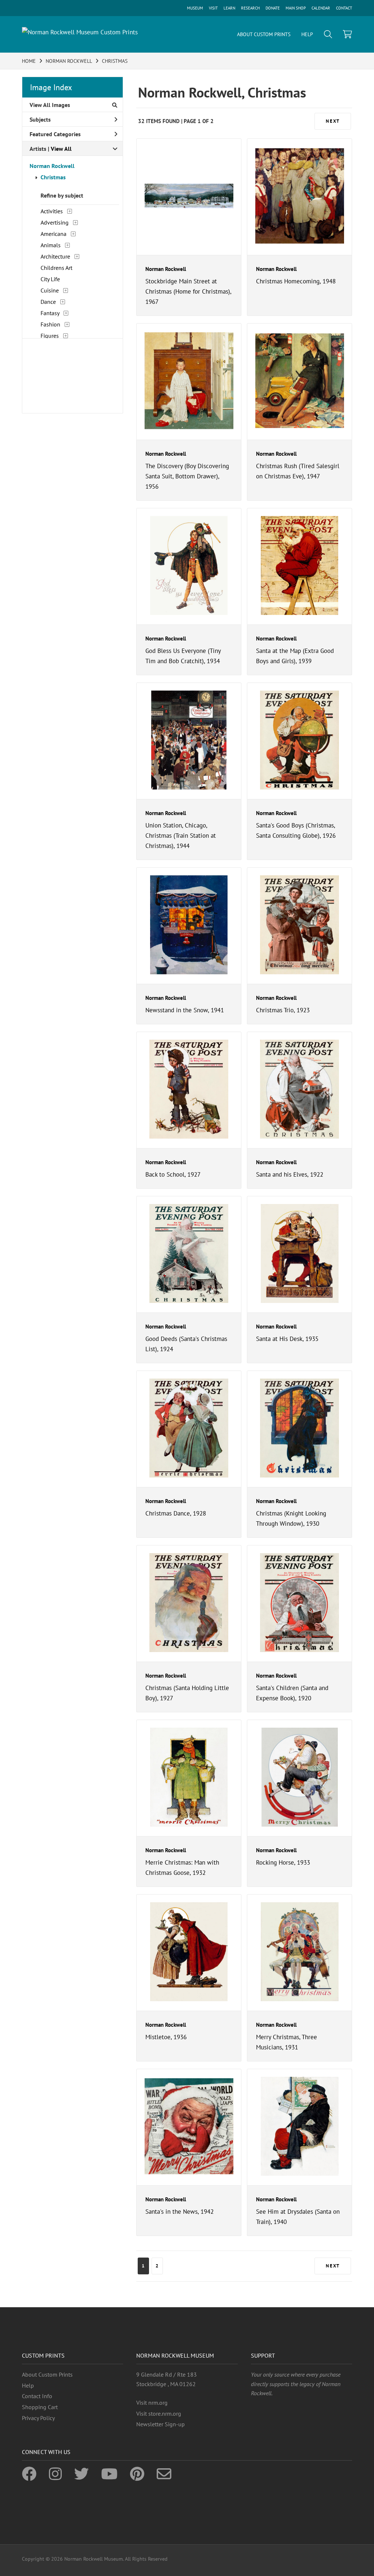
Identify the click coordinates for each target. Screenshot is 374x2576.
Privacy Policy (38, 2418)
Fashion (50, 324)
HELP (307, 34)
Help (28, 2385)
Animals (51, 245)
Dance (48, 302)
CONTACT (344, 8)
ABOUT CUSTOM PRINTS (264, 34)
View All (61, 149)
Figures (50, 336)
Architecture (55, 256)
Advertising (55, 222)
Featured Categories (55, 134)
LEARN (229, 8)
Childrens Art (56, 268)
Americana (54, 234)
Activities (52, 211)
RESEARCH (250, 8)
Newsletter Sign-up (161, 2424)
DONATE (273, 8)
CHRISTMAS (115, 61)
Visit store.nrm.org (159, 2413)
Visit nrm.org (152, 2403)
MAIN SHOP (296, 8)
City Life (50, 279)
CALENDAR (321, 8)
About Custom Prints (47, 2374)
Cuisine (50, 290)
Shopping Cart (40, 2407)
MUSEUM (195, 8)
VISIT (213, 8)
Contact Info (37, 2396)
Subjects (40, 119)
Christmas (53, 177)
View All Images (50, 105)
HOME (29, 61)
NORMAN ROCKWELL (69, 61)
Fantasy (50, 313)
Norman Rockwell (52, 166)
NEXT (333, 121)
